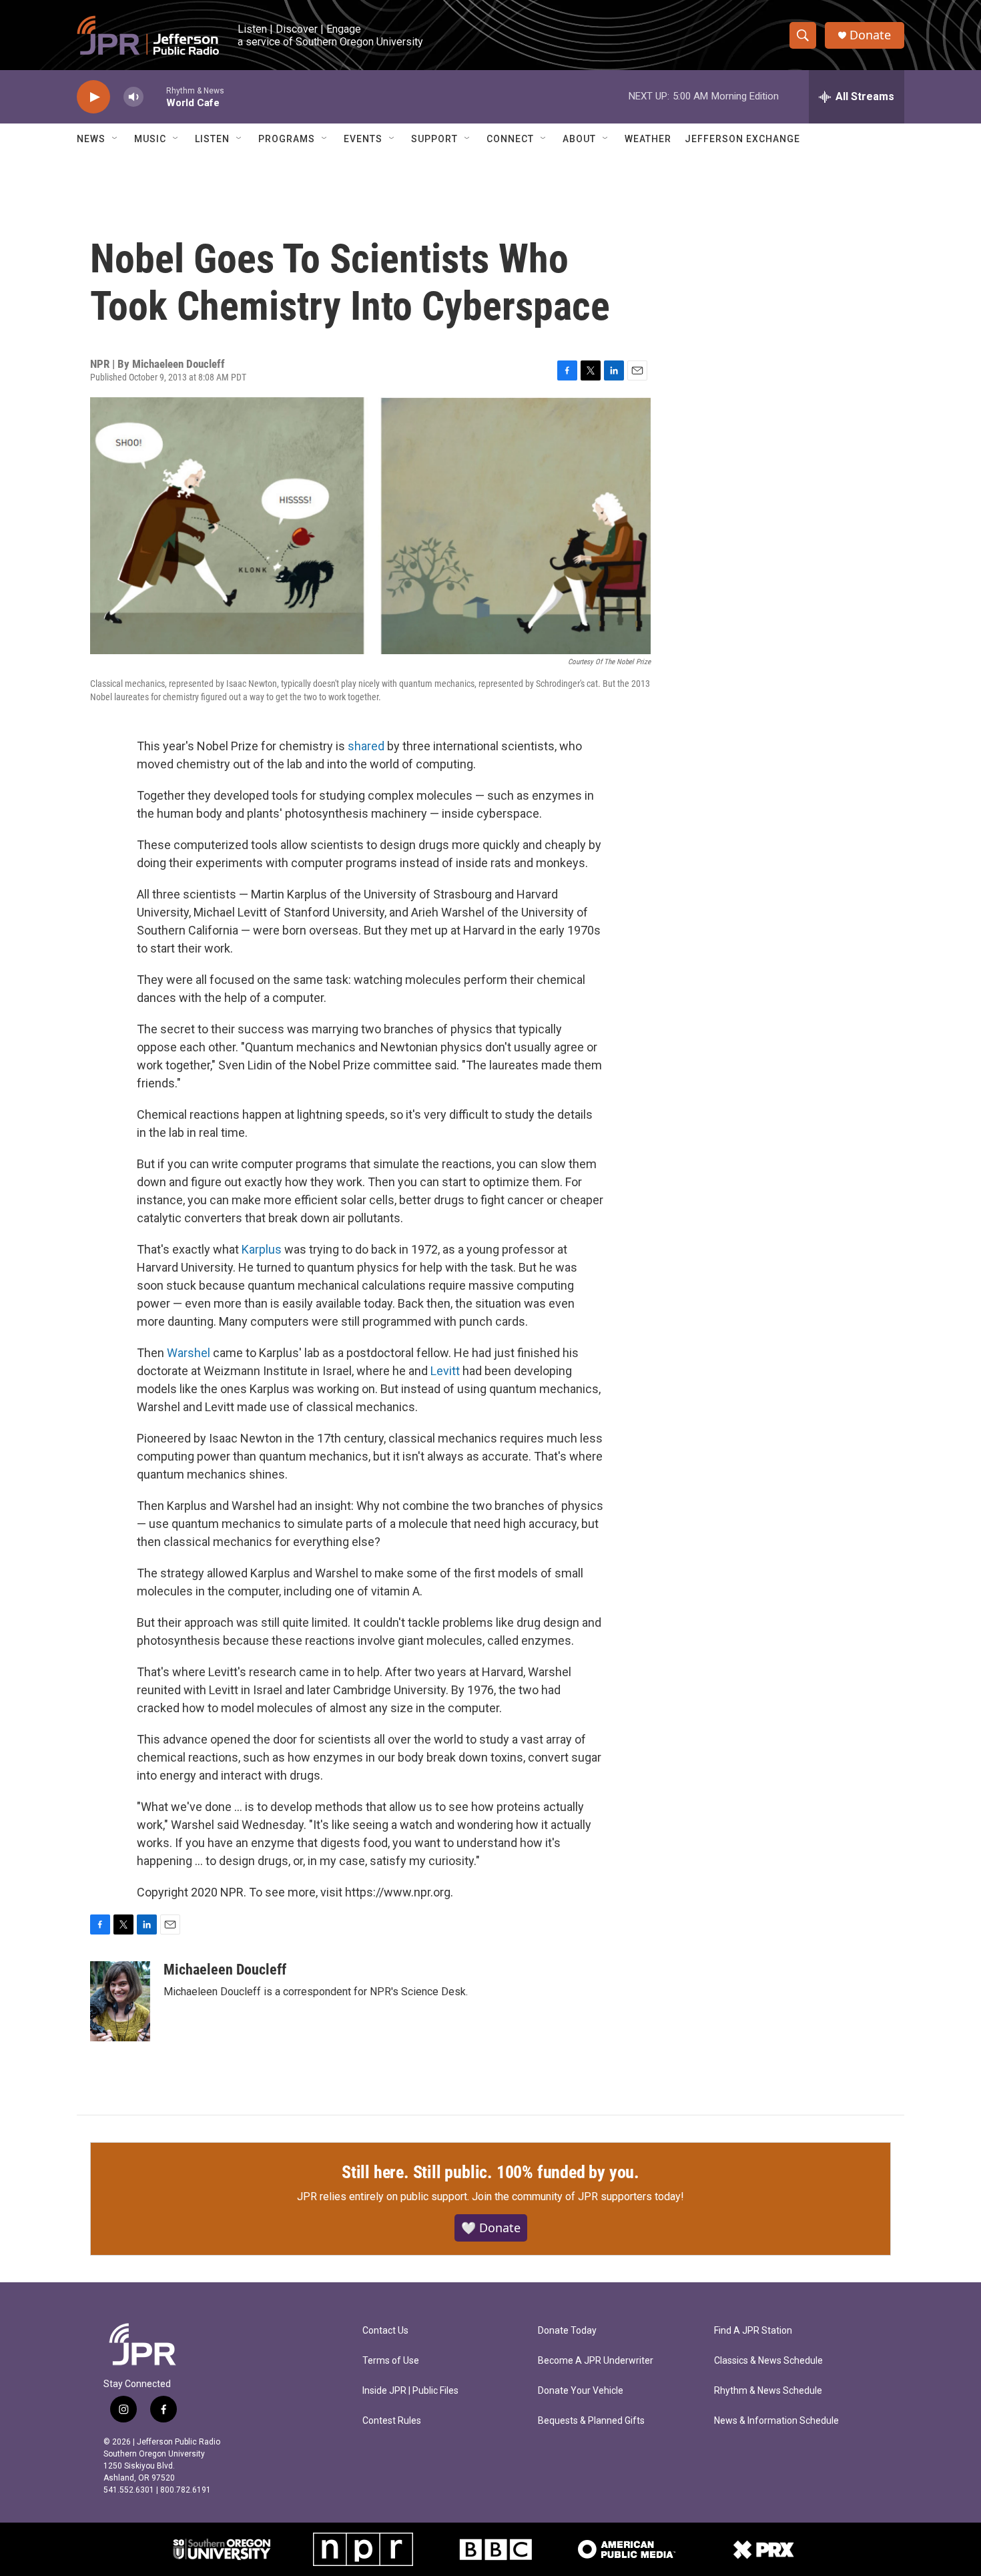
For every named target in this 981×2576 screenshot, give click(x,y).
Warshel (189, 1353)
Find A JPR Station (753, 2331)
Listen (212, 139)
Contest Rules (392, 2421)
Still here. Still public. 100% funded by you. (490, 2172)
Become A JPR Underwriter (596, 2361)
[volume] (133, 97)
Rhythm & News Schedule (768, 2391)
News (91, 139)
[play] (93, 97)
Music (150, 139)
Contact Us (385, 2331)
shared (366, 746)
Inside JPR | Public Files (410, 2391)
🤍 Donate (491, 2228)
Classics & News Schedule (768, 2361)
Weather (648, 139)
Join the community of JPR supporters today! (578, 2197)
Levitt (445, 1371)
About (579, 139)
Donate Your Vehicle (581, 2391)
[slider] (155, 96)
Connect (510, 139)
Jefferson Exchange (742, 139)
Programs (287, 139)
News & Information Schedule (776, 2421)
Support (434, 139)
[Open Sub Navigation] (115, 139)
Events (363, 139)
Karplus (262, 1249)
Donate (870, 35)
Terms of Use (391, 2361)
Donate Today (567, 2331)
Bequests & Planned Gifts (591, 2421)
